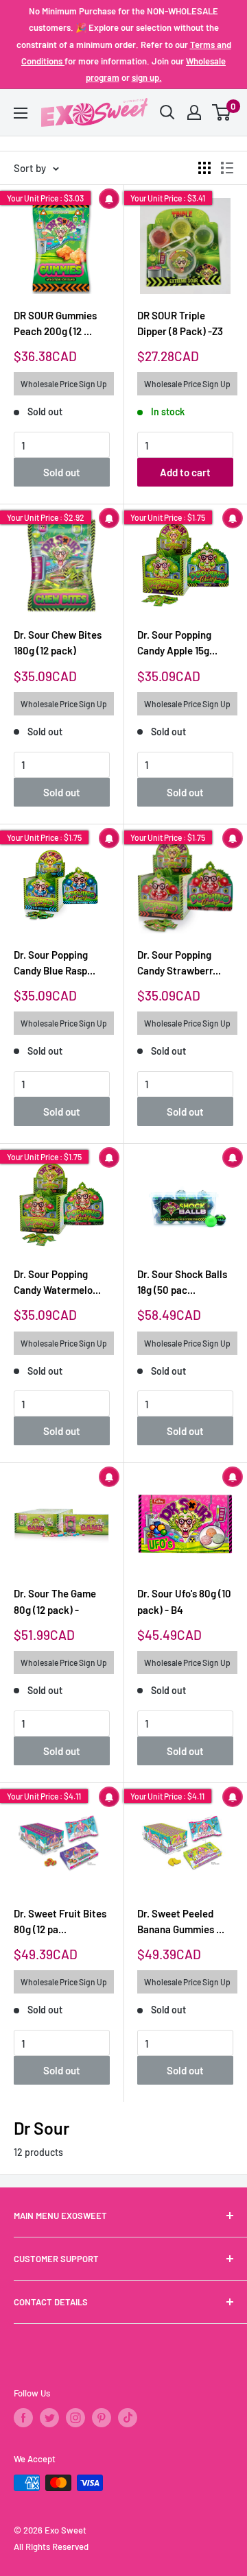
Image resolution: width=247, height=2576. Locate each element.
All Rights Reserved (51, 2547)
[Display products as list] (227, 168)
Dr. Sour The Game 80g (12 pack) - (55, 1601)
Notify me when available (109, 199)
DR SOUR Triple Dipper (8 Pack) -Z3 (180, 323)
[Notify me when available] (185, 1205)
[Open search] (167, 112)
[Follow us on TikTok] (128, 2418)
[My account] (194, 112)
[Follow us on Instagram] (75, 2418)
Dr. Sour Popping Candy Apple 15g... (177, 642)
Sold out (62, 472)
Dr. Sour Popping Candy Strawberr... (179, 962)
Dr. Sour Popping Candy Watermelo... (57, 1282)
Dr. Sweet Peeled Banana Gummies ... (181, 1921)
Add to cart (185, 472)
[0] (222, 112)
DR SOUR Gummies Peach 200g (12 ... (55, 323)
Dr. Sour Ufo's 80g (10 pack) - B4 (184, 1601)
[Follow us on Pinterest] (102, 2418)
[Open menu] (21, 113)
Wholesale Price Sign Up (64, 384)
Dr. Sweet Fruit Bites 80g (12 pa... (60, 1921)
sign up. (147, 77)
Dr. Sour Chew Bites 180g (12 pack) (58, 642)
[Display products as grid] (204, 168)
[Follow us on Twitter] (49, 2418)
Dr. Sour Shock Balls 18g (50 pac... (182, 1282)
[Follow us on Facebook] (23, 2418)
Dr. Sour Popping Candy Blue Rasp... (55, 962)
